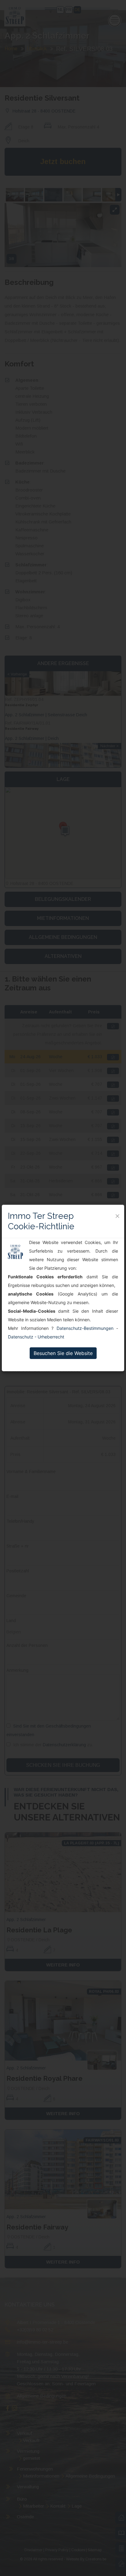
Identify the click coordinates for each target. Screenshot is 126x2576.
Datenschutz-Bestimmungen (85, 1328)
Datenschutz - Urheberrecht (36, 1337)
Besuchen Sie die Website (63, 1353)
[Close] (117, 1216)
